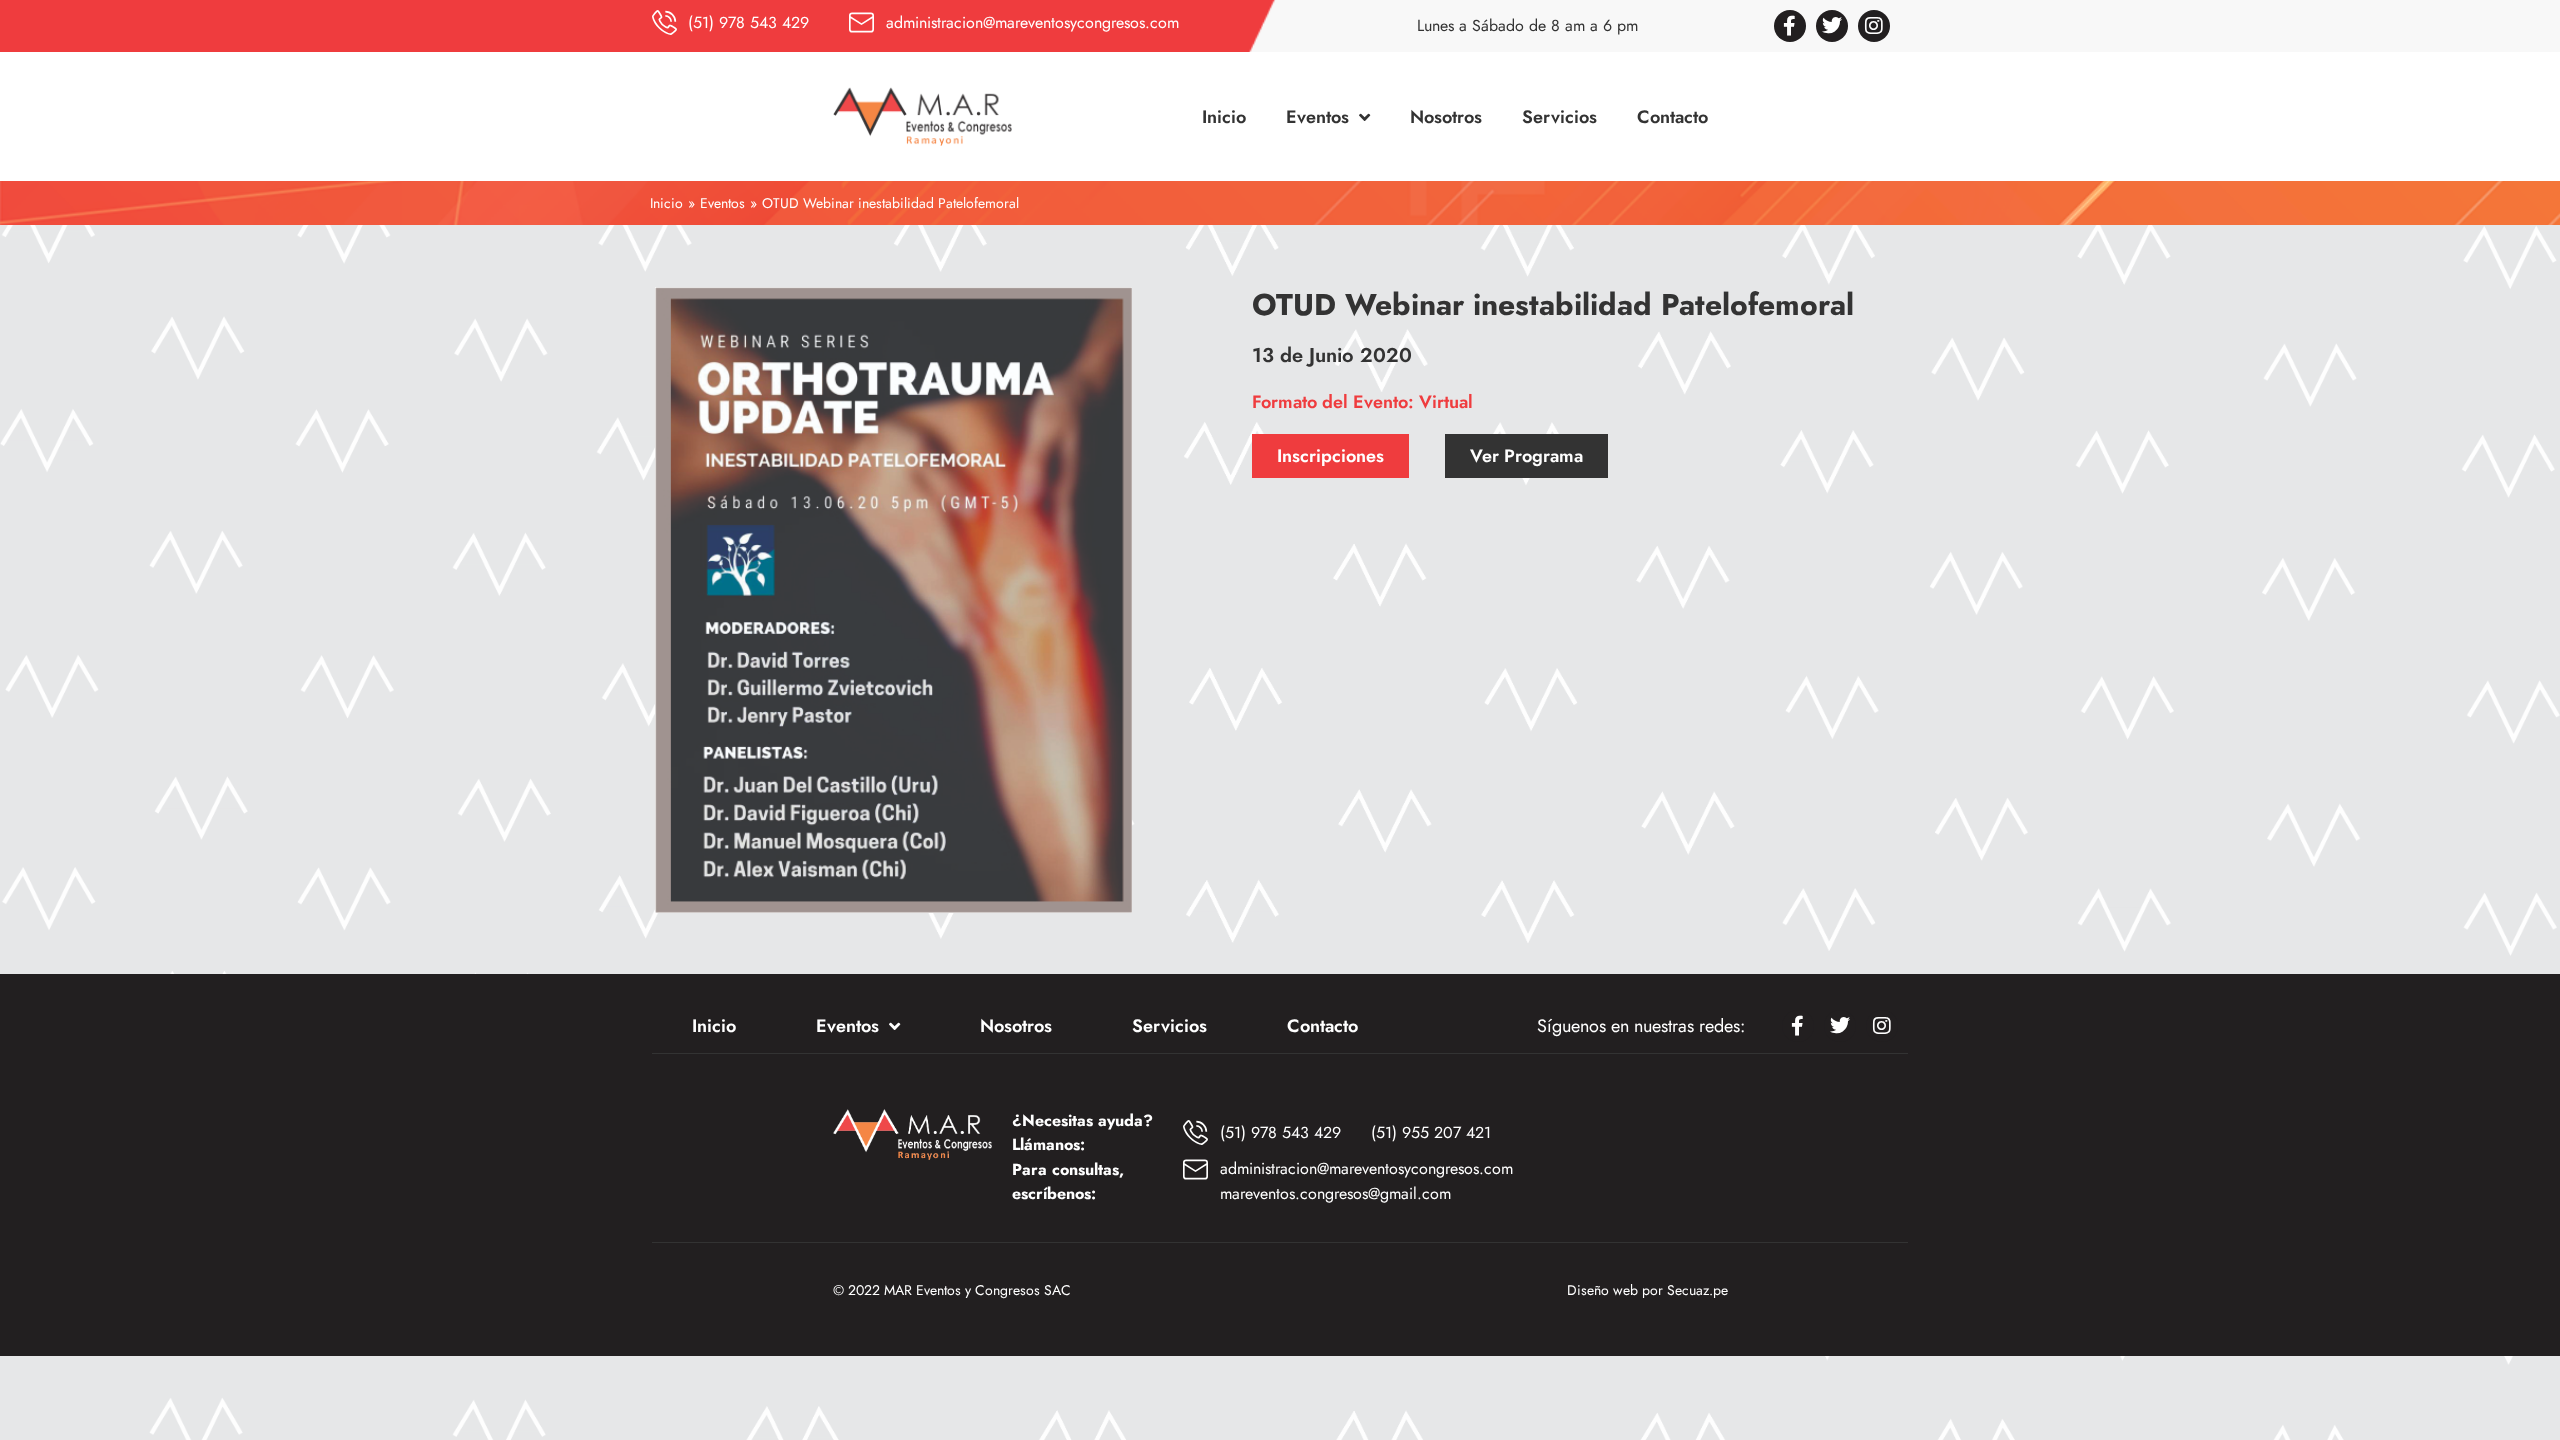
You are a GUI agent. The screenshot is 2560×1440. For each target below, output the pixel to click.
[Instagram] (1874, 26)
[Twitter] (1832, 26)
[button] (1330, 456)
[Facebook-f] (1790, 26)
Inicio (666, 203)
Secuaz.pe (1697, 1290)
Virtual (1446, 402)
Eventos (722, 203)
